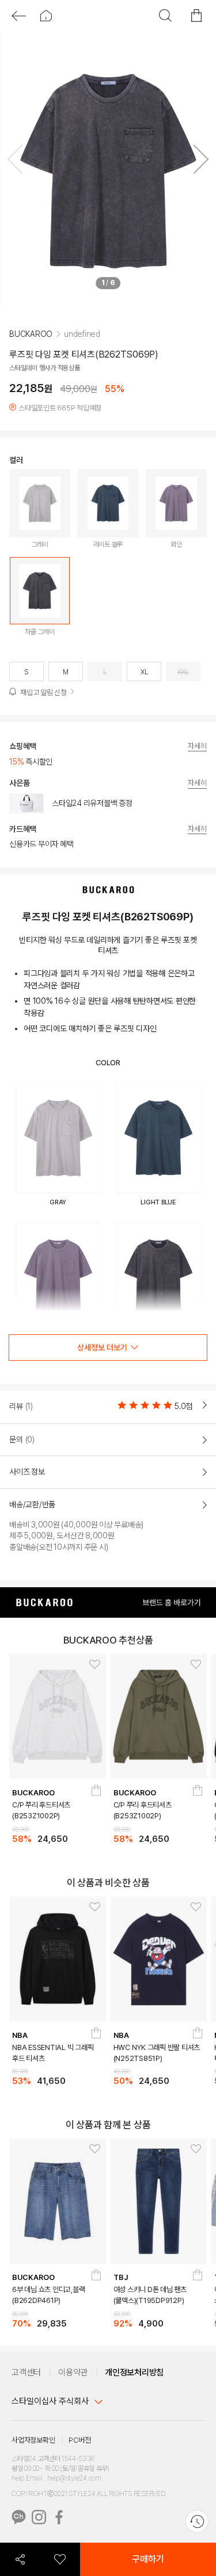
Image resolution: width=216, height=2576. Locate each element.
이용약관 (73, 2372)
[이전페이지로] (19, 16)
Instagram (39, 2517)
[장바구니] (96, 1794)
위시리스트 (60, 2559)
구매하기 (148, 2559)
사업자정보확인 (33, 2440)
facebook (59, 2517)
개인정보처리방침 (134, 2372)
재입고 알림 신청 (43, 710)
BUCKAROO (31, 351)
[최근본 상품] (197, 2521)
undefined (82, 351)
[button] (197, 162)
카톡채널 (19, 2517)
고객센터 (26, 2372)
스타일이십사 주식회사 (50, 2401)
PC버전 (79, 2440)
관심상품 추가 (92, 1665)
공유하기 (20, 2559)
